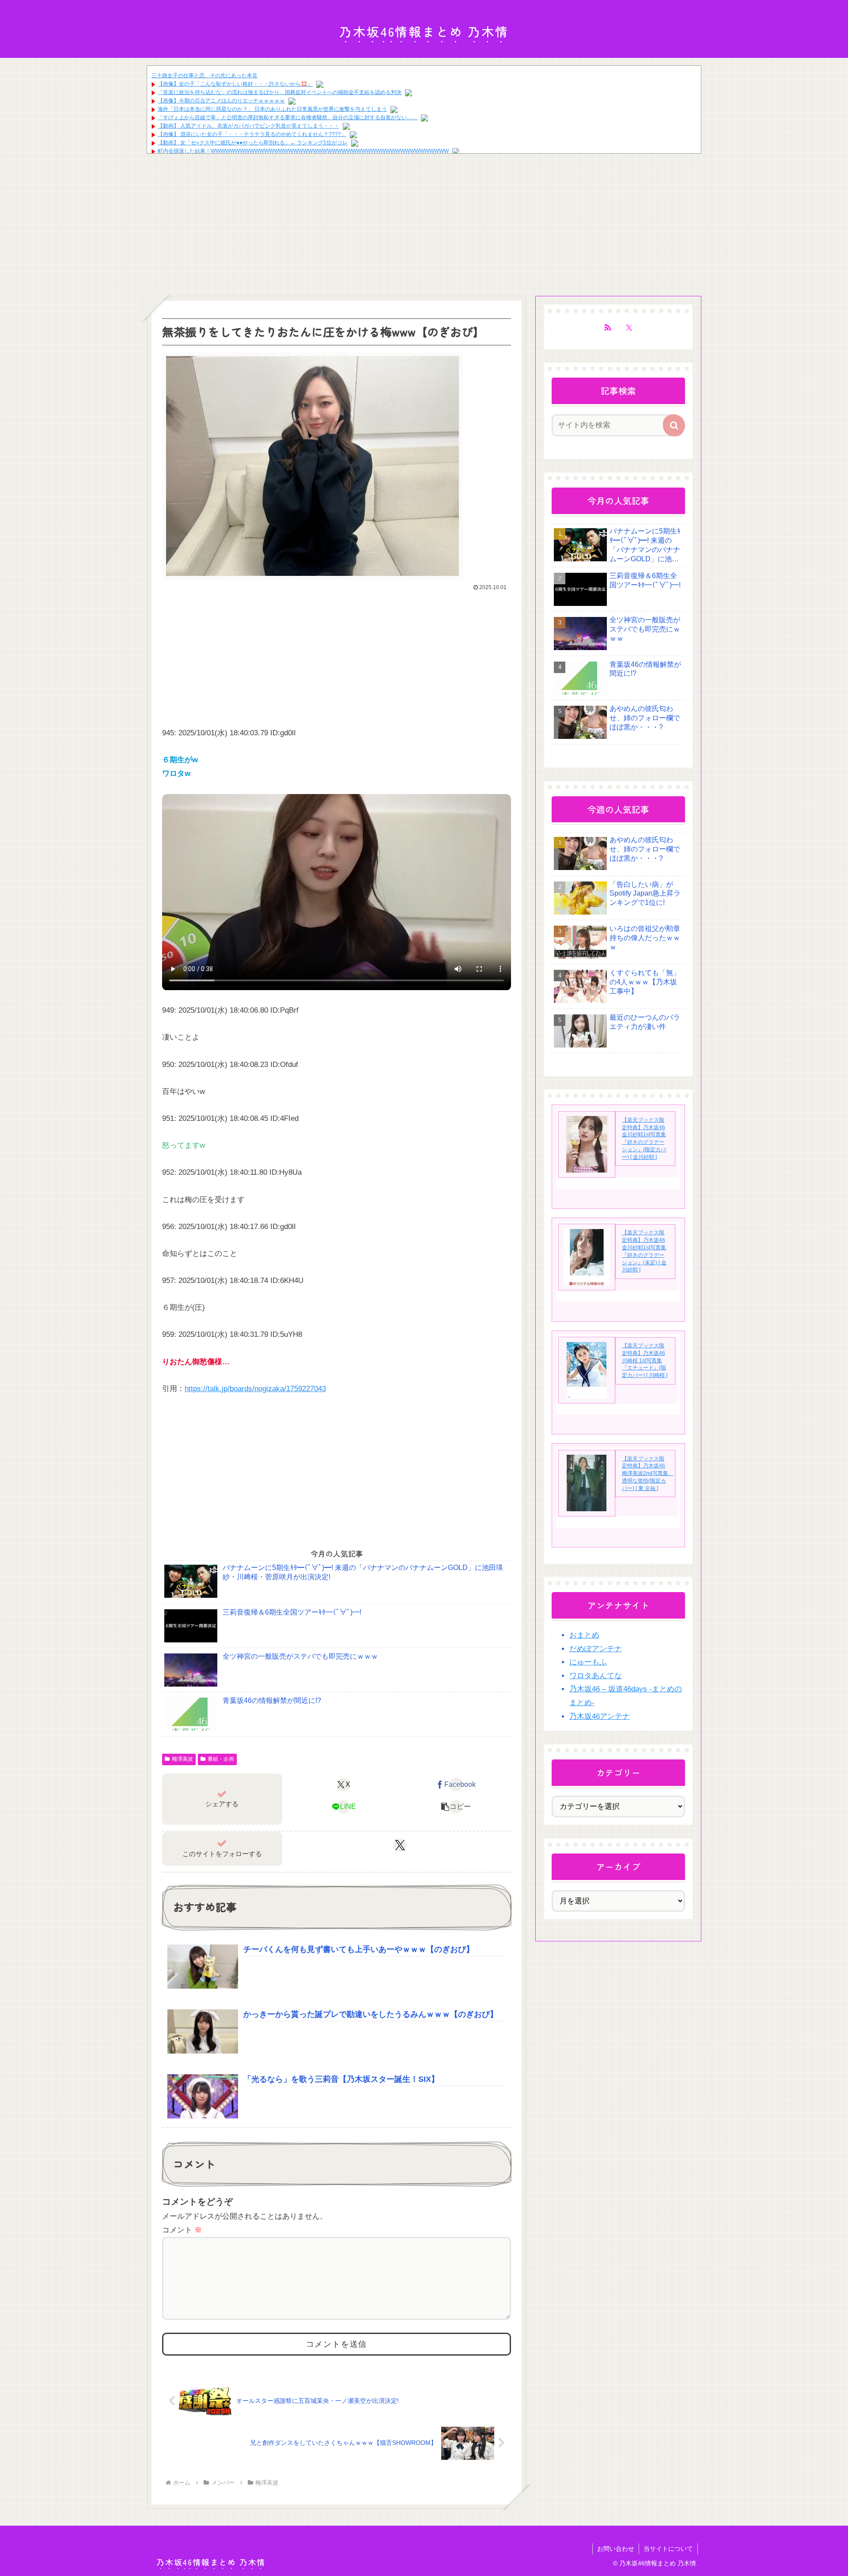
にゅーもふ (588, 1662)
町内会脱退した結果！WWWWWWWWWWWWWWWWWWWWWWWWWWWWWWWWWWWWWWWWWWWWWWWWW (303, 151)
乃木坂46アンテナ (600, 1716)
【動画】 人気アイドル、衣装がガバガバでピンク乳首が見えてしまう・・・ (248, 126)
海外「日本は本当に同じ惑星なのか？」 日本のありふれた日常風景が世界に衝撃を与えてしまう (272, 109)
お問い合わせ (616, 2549)
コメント (182, 2230)
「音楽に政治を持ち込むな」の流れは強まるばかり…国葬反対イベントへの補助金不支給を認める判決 (280, 92)
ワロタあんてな (596, 1676)
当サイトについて (668, 2549)
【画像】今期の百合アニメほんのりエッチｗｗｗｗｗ (221, 101)
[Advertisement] (213, 223)
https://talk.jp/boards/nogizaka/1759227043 (255, 1389)
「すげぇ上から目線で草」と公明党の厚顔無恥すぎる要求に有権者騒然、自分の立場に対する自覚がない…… (288, 117)
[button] (456, 1807)
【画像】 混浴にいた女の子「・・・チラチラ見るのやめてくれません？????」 (252, 134)
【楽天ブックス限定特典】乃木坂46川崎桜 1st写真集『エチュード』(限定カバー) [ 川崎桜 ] (645, 1360)
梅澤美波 (182, 1759)
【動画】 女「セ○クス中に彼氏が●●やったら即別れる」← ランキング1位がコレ (253, 143)
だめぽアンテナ (596, 1649)
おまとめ (584, 1635)
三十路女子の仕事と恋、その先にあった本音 (204, 76)
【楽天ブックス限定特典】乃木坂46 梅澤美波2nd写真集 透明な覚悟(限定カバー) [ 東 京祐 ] (648, 1473)
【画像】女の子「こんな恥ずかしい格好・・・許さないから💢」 (235, 84)
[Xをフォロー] (400, 1845)
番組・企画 (221, 1759)
